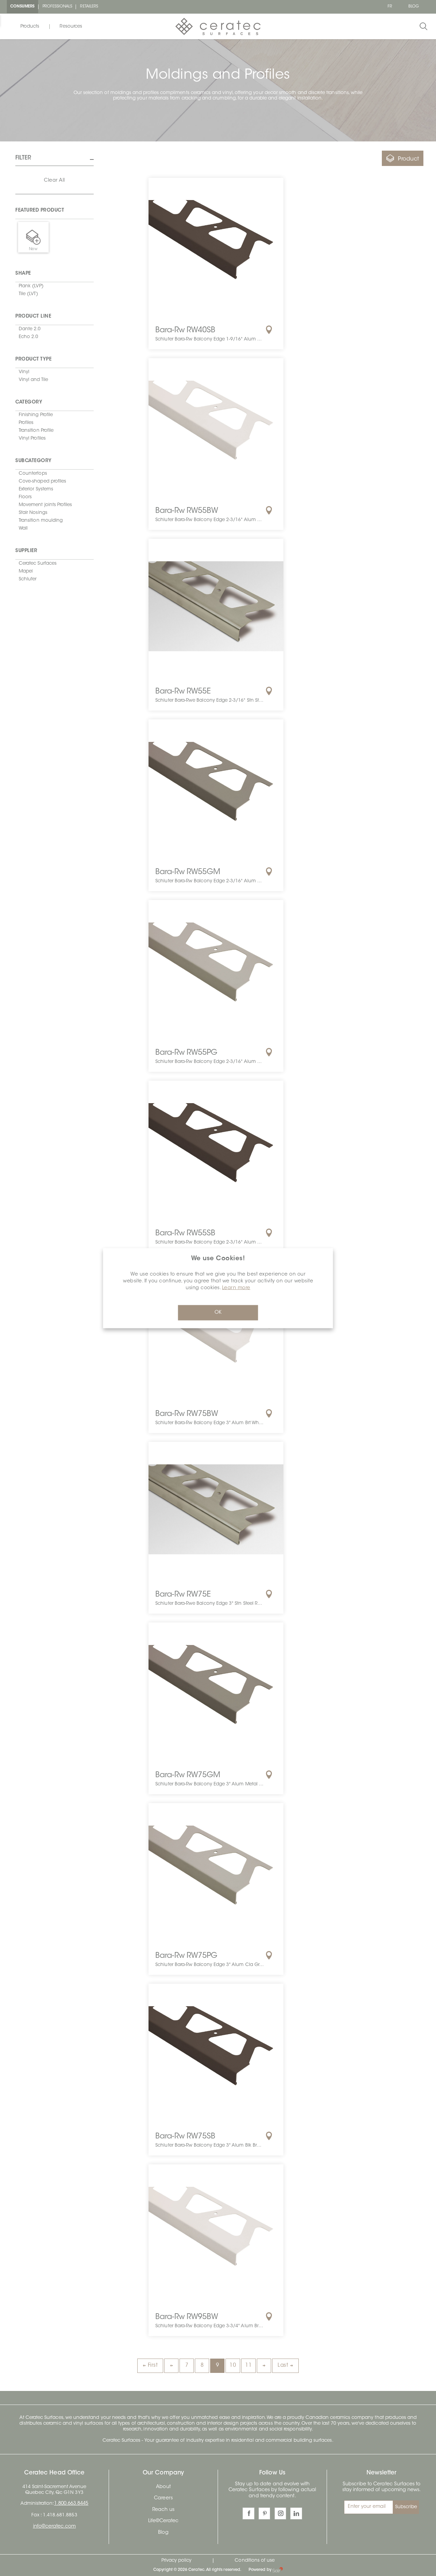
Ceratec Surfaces (38, 563)
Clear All (54, 181)
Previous (171, 2366)
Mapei (26, 571)
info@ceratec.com (54, 2527)
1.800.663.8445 (71, 2504)
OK (218, 1313)
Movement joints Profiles (45, 505)
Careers (163, 2498)
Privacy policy (177, 2560)
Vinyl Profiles (32, 438)
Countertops (33, 474)
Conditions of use (255, 2560)
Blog (163, 2533)
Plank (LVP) (31, 286)
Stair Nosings (33, 513)
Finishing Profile (36, 415)
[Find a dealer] (269, 330)
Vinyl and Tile (33, 380)
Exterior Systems (36, 489)
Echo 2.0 (28, 337)
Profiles (26, 423)
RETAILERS (89, 7)
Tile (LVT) (28, 294)
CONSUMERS (22, 7)
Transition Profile (36, 431)
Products (30, 26)
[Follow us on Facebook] (248, 2513)
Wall (23, 528)
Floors (25, 497)
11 (248, 2366)
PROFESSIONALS (58, 7)
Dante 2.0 (30, 329)
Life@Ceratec (163, 2521)
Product (409, 159)
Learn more (236, 1288)
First (153, 2366)
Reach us (163, 2510)
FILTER (23, 158)
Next (264, 2366)
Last (283, 2366)
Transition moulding (41, 521)
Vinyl (24, 372)
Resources (71, 26)
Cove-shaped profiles (42, 481)
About (163, 2487)
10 (233, 2366)
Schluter (28, 579)
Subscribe (406, 2507)
